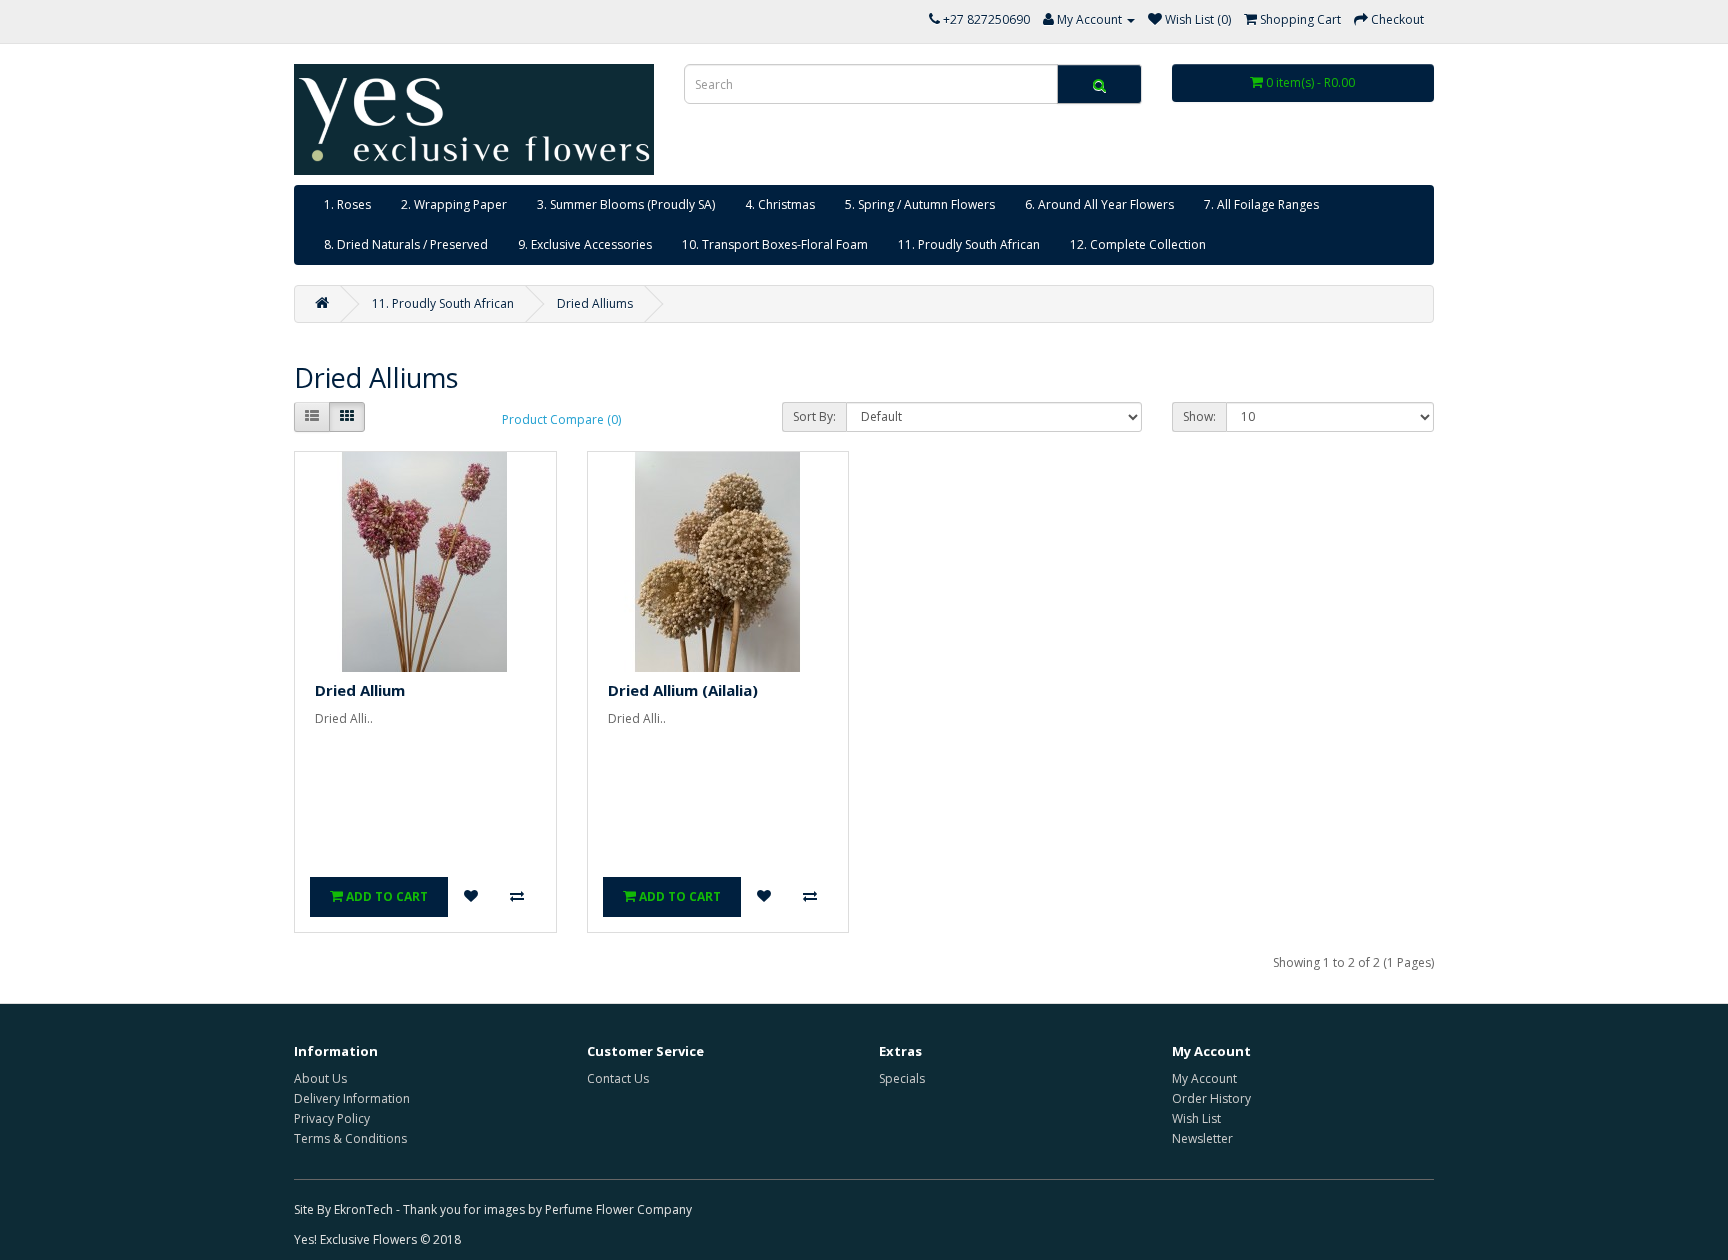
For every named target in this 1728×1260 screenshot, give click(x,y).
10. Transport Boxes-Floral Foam (775, 244)
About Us (320, 1078)
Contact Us (618, 1078)
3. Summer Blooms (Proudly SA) (626, 204)
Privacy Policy (332, 1118)
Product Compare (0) (561, 419)
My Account (1204, 1078)
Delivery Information (352, 1098)
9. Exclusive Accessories (585, 244)
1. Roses (347, 204)
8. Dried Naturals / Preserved (406, 244)
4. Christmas (780, 204)
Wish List (1196, 1118)
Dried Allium (360, 690)
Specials (902, 1078)
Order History (1211, 1098)
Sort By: (814, 416)
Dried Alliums (595, 303)
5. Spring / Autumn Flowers (920, 204)
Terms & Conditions (350, 1138)
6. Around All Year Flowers (1099, 204)
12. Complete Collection (1138, 244)
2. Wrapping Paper (454, 204)
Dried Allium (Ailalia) (683, 690)
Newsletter (1202, 1138)
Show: (1199, 416)
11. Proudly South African (969, 244)
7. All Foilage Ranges (1261, 204)
